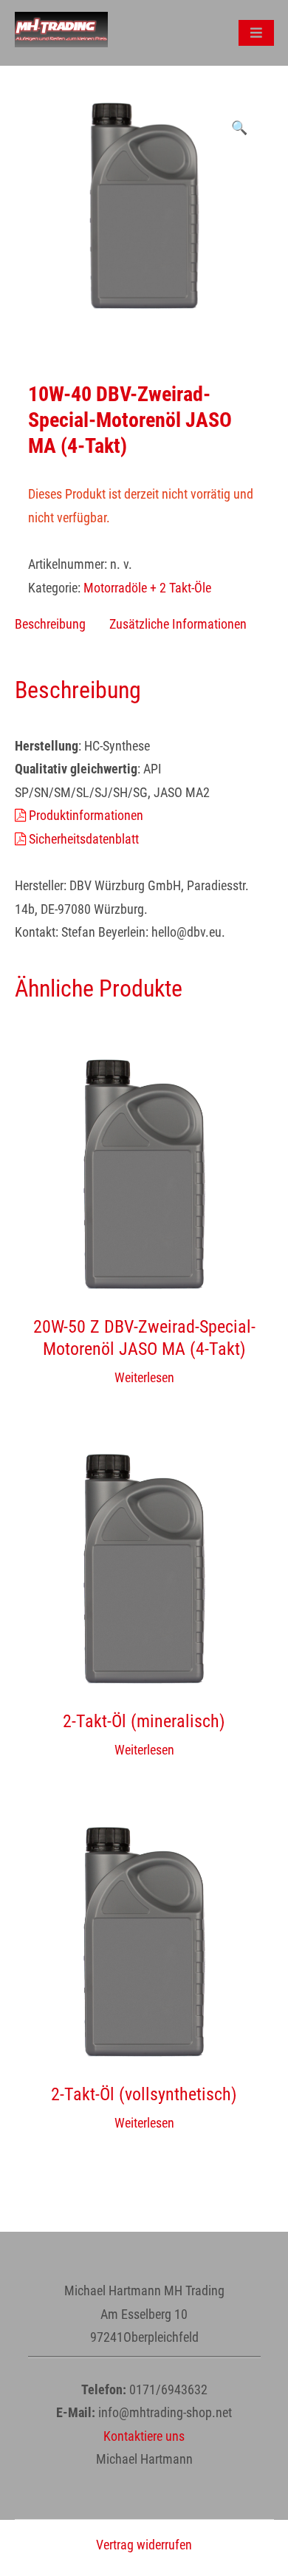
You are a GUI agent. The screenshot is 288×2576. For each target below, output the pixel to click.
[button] (239, 128)
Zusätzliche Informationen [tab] (178, 624)
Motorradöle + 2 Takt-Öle (147, 588)
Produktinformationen (85, 815)
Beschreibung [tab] (50, 624)
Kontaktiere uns (144, 2436)
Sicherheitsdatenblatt (82, 839)
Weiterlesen (144, 1377)
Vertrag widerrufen (144, 2545)
